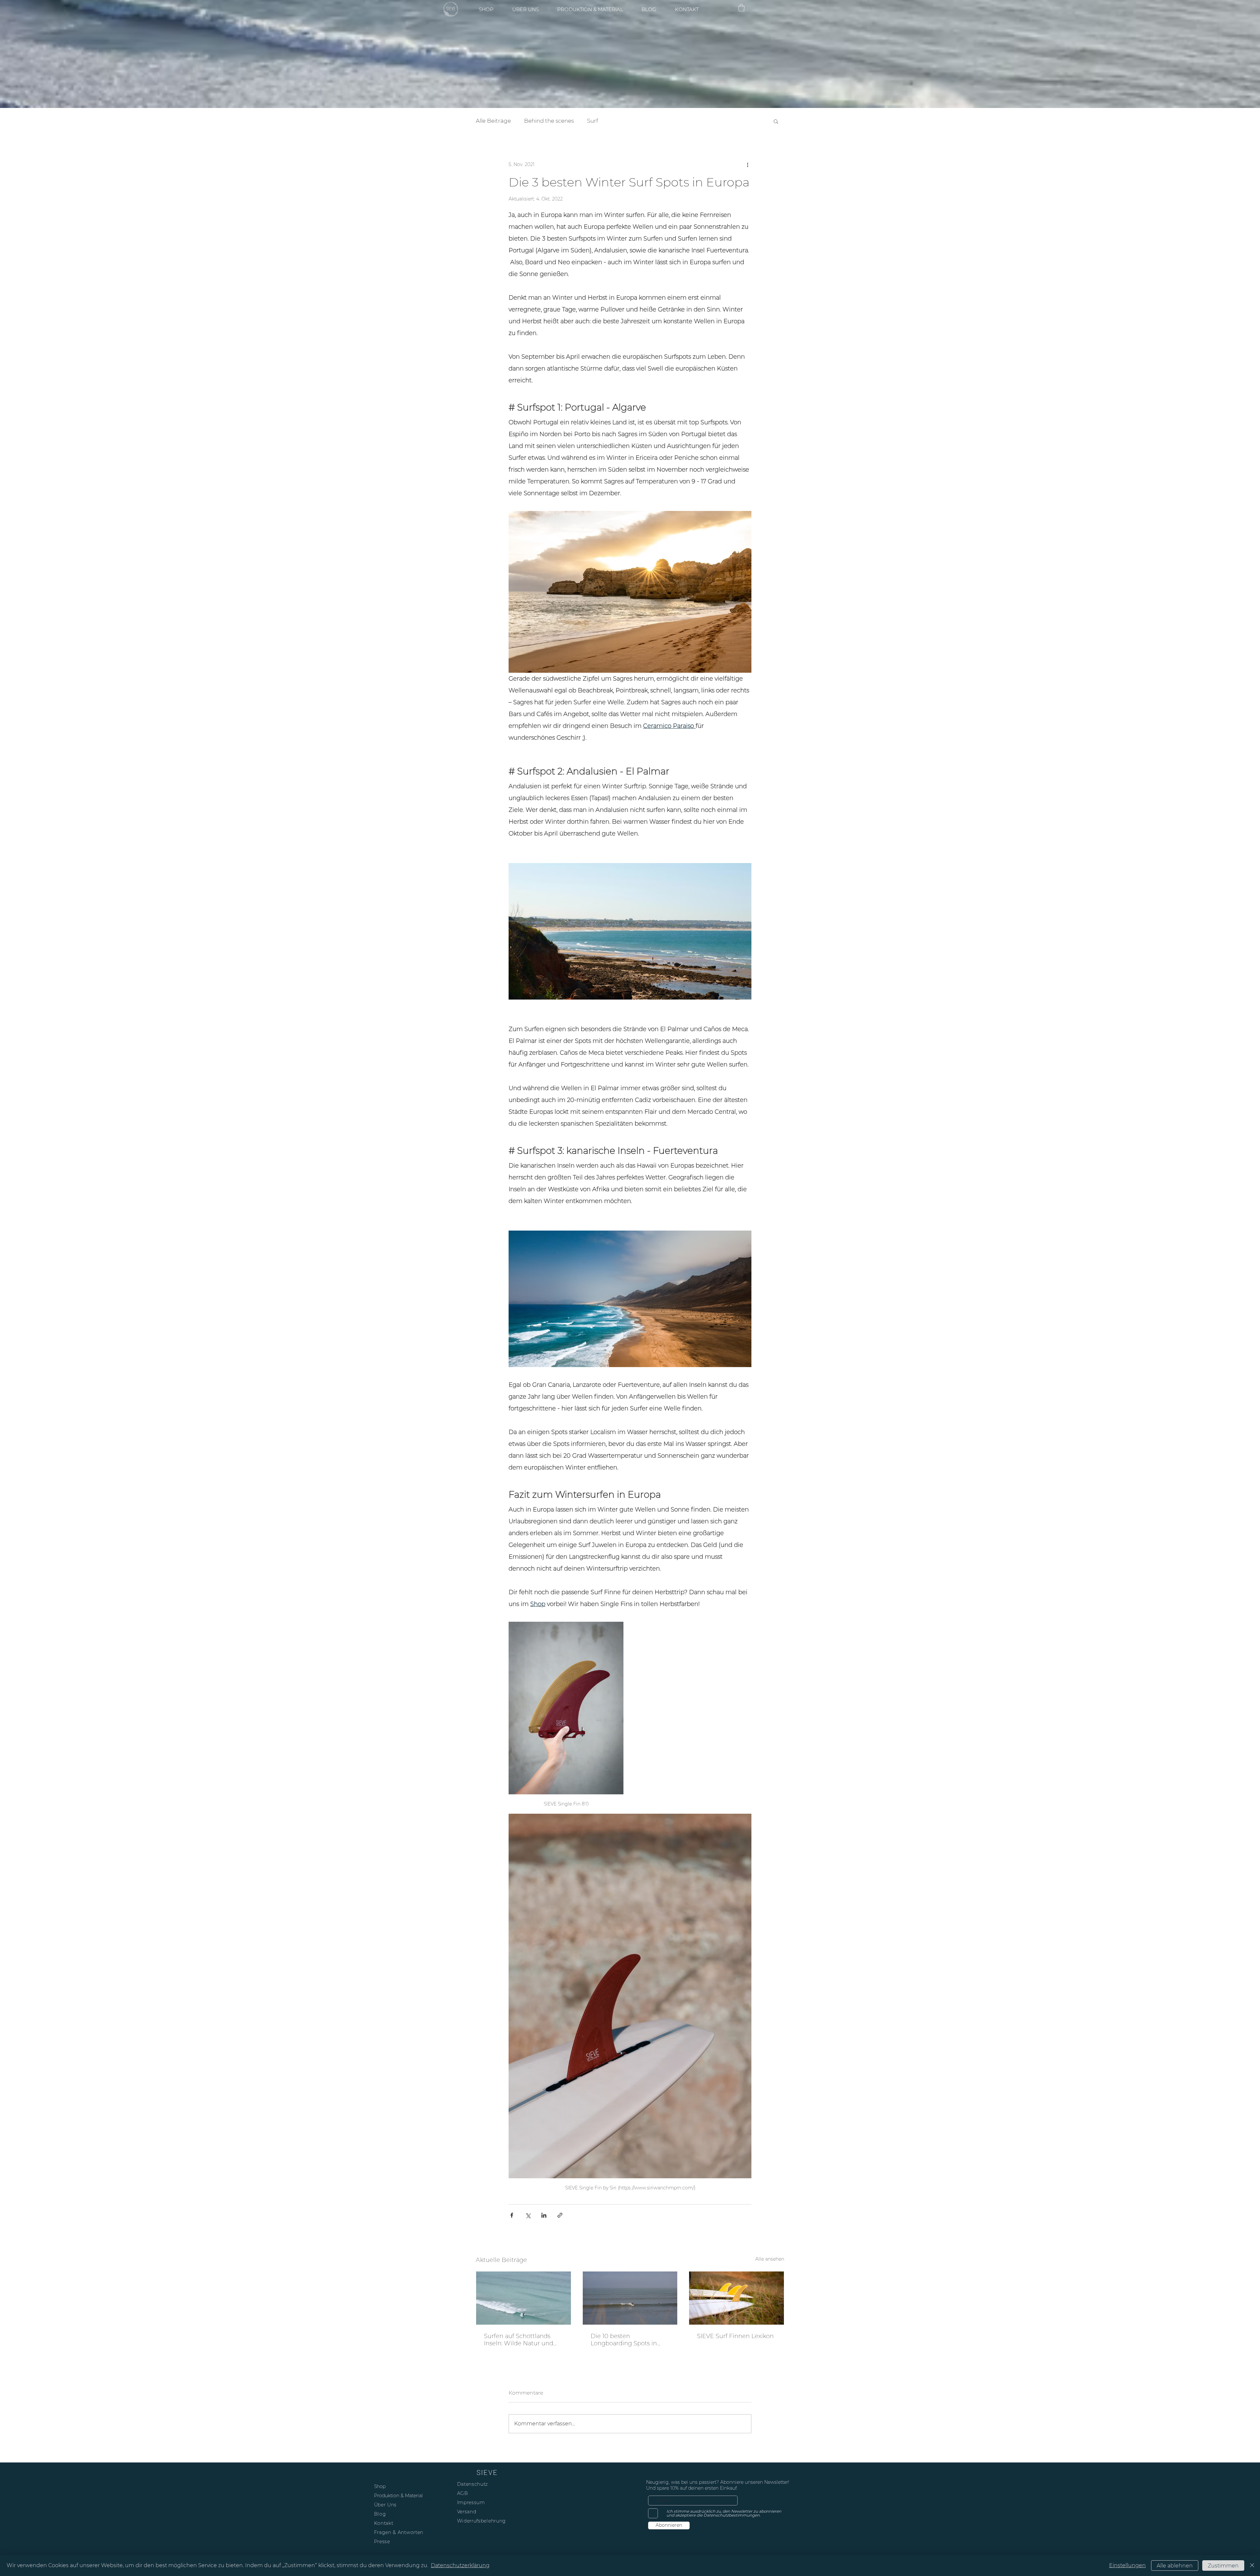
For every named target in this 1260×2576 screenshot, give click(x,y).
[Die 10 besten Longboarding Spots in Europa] (630, 2298)
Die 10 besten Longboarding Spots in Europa (624, 2340)
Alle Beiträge (493, 121)
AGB (463, 2493)
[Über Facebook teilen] (512, 2215)
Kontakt (384, 2523)
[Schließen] (1252, 2565)
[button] (741, 8)
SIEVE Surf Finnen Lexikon (735, 2336)
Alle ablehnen (1175, 2566)
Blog (380, 2514)
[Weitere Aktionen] (747, 165)
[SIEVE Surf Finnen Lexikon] (736, 2298)
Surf (593, 121)
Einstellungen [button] (1127, 2565)
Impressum (471, 2502)
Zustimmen (1223, 2566)
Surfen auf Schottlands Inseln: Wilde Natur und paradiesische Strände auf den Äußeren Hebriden (522, 2340)
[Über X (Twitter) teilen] (528, 2215)
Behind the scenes (549, 121)
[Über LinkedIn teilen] (544, 2215)
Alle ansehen (770, 2259)
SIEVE (487, 2472)
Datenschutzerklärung (460, 2565)
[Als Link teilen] (560, 2215)
